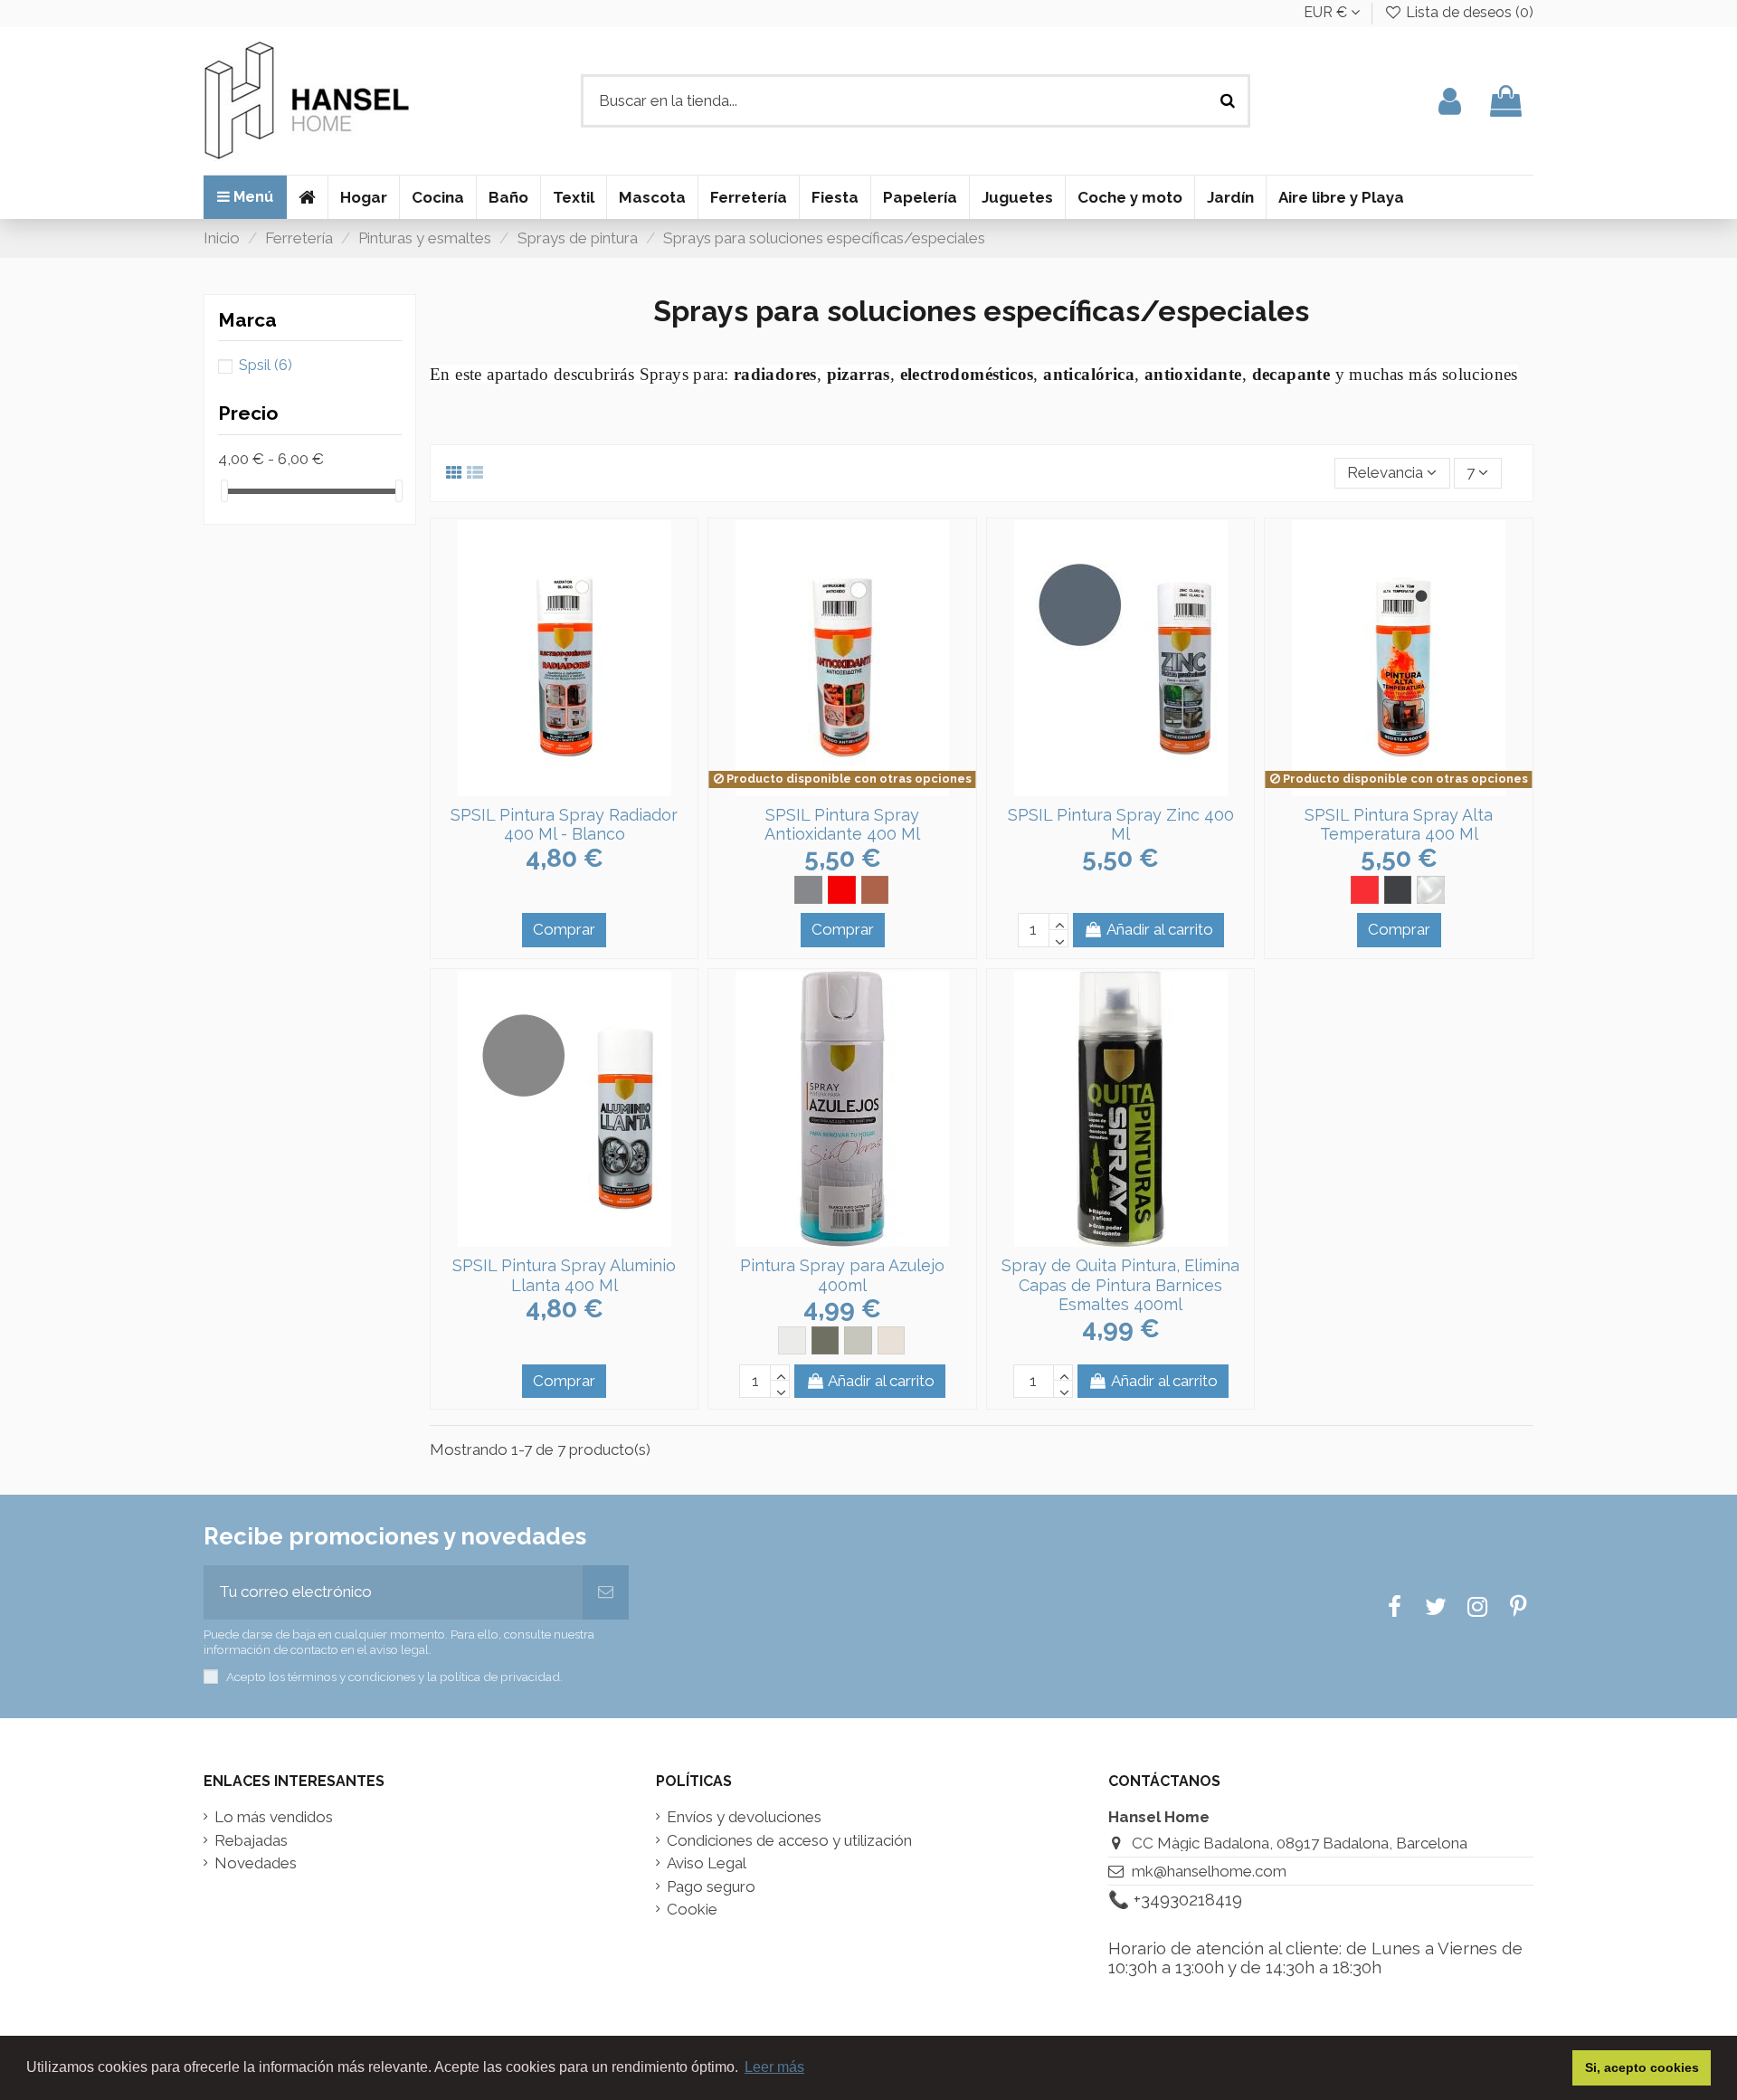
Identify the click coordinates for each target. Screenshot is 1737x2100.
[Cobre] (875, 890)
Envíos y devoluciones (744, 1817)
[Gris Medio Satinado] (826, 1340)
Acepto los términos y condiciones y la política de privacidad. (394, 1677)
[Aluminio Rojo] (1365, 890)
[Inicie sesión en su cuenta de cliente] (1450, 101)
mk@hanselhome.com (1209, 1871)
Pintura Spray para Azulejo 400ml (842, 1275)
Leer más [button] (774, 2067)
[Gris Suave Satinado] (858, 1340)
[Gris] (808, 890)
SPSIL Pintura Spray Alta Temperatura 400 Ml (1399, 825)
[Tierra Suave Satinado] (892, 1340)
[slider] (224, 491)
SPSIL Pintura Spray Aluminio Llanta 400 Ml (564, 1275)
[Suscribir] (606, 1592)
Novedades (256, 1863)
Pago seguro (711, 1887)
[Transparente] (1431, 890)
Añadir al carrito (1160, 929)
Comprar (564, 929)
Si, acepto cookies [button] (1642, 2067)
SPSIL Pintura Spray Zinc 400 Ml (1121, 825)
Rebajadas (251, 1841)
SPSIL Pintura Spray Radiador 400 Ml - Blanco (564, 825)
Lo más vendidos (274, 1817)
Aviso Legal (707, 1863)
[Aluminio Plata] (1398, 890)
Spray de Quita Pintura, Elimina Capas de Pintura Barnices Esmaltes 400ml (1120, 1285)
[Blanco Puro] (792, 1340)
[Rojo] (842, 890)
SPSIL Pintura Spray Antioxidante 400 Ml (842, 825)
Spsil (266, 365)
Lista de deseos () (1468, 12)
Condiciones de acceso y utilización (789, 1841)
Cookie (692, 1910)
